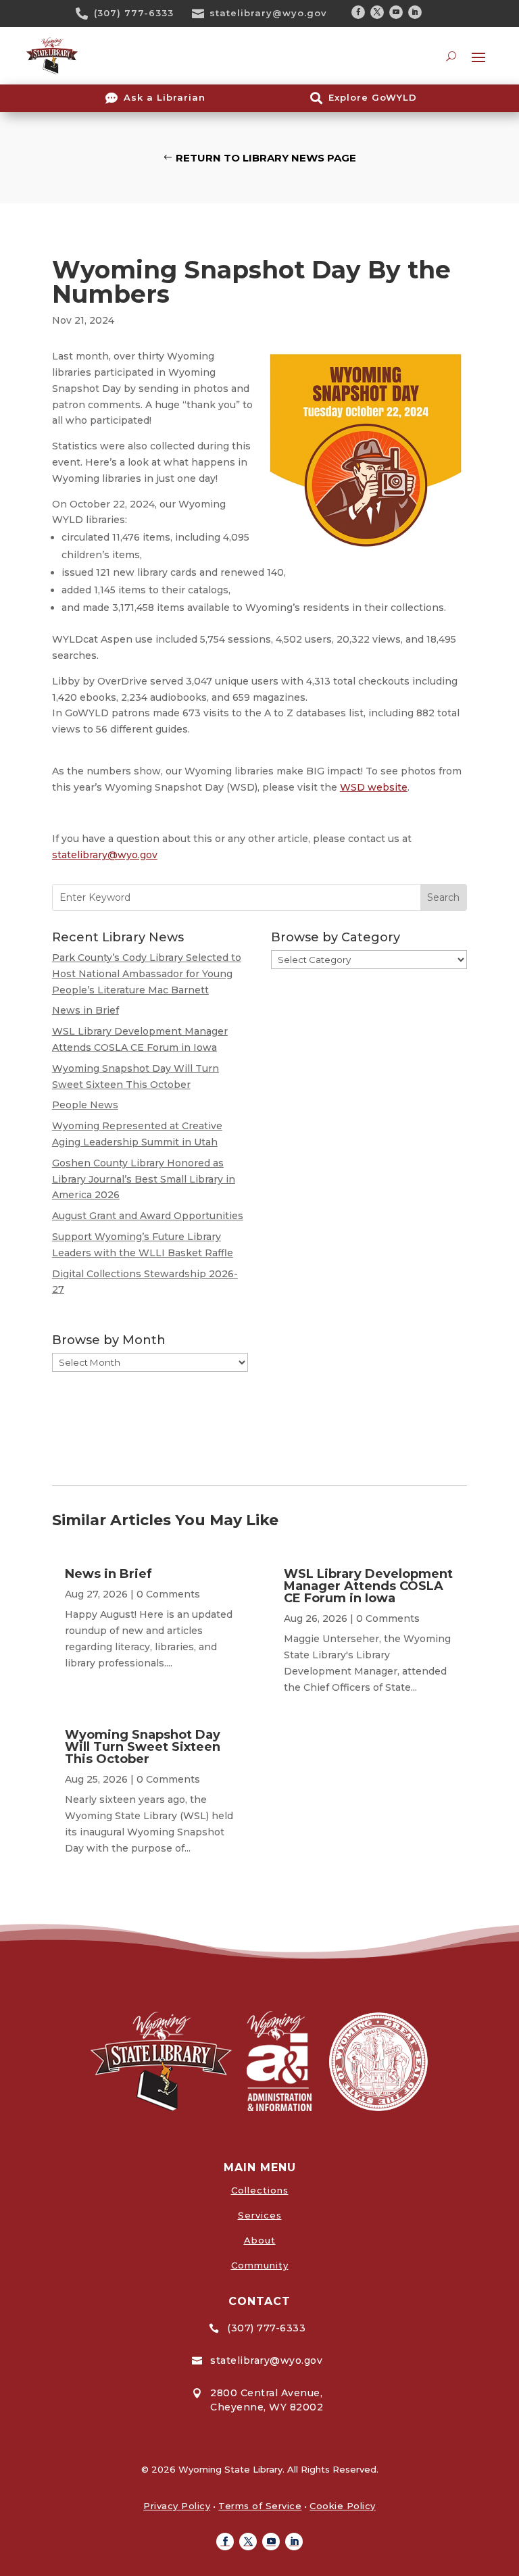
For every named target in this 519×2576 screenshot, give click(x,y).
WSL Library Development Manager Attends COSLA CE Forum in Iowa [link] (368, 1586)
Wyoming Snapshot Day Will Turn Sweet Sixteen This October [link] (143, 1747)
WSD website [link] (374, 787)
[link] (86, 14)
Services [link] (260, 2215)
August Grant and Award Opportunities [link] (148, 1216)
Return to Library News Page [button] (266, 158)
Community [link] (260, 2265)
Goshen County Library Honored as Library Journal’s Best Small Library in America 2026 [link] (144, 1179)
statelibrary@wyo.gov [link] (268, 13)
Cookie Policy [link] (343, 2506)
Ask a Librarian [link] (165, 97)
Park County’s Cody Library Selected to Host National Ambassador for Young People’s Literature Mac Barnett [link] (147, 974)
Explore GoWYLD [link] (373, 97)
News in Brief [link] (85, 1010)
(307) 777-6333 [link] (134, 13)
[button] (358, 12)
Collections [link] (260, 2190)
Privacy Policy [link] (177, 2506)
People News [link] (85, 1105)
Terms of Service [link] (260, 2506)
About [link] (260, 2240)
